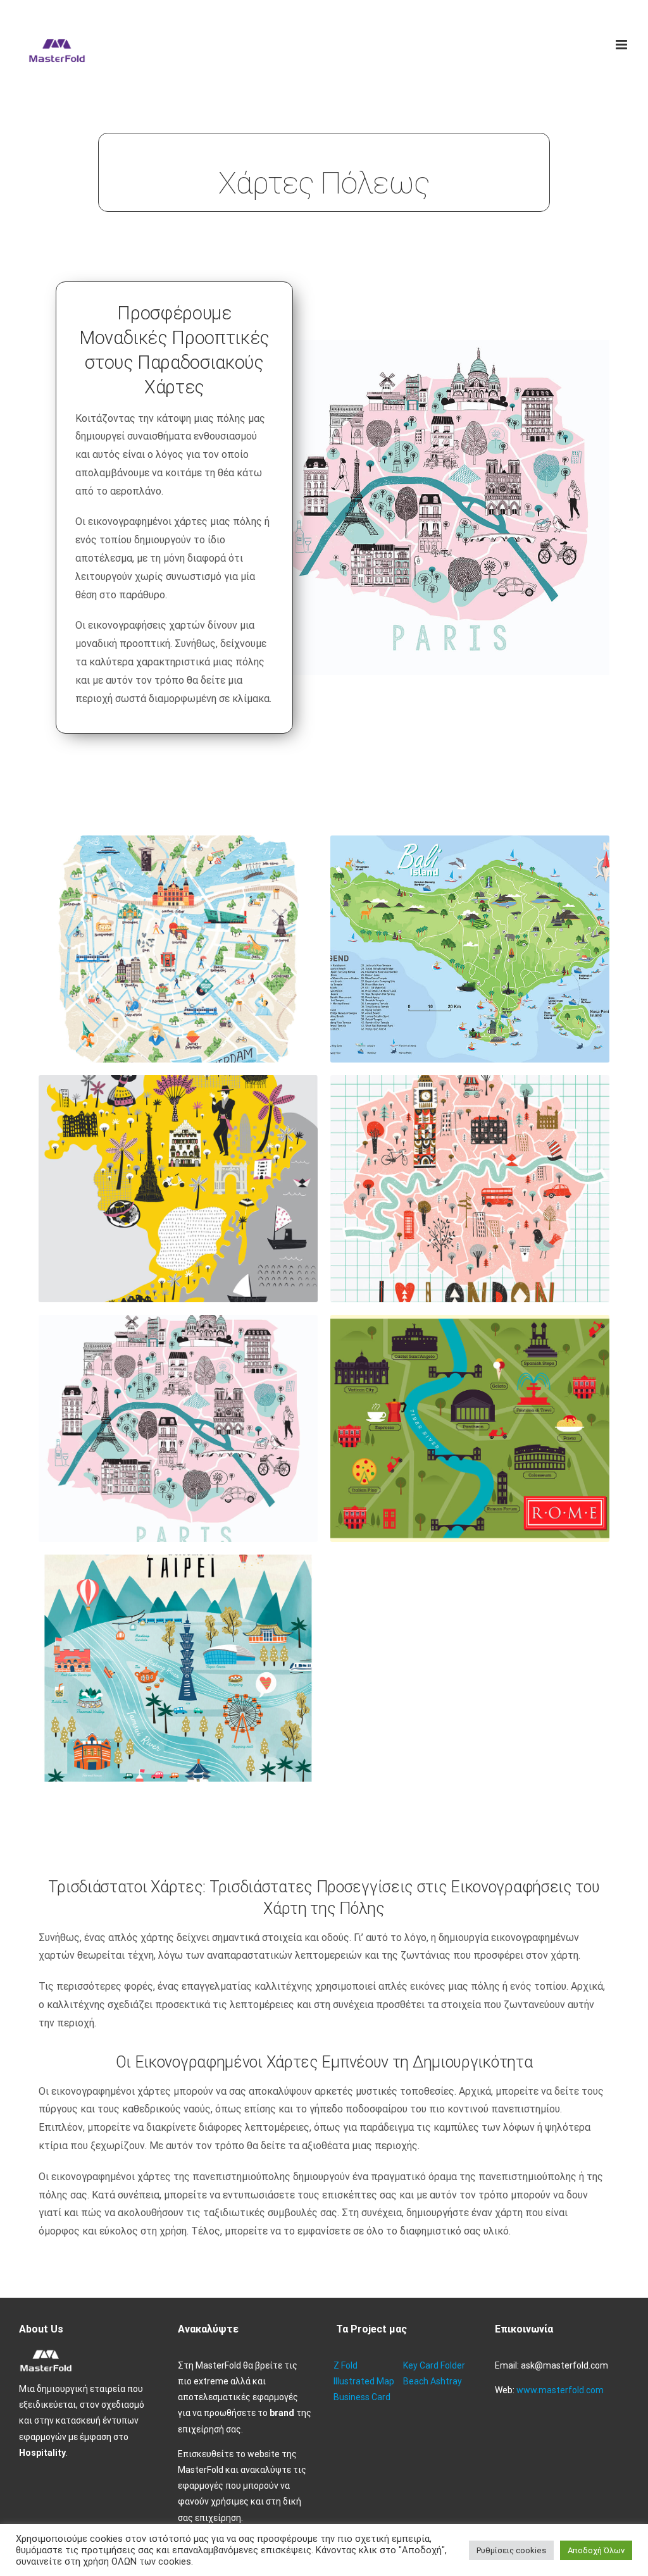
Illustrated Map (364, 2381)
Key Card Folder (434, 2365)
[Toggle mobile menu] (622, 45)
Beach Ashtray (433, 2381)
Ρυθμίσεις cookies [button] (511, 2550)
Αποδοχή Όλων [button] (596, 2550)
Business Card (362, 2397)
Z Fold (346, 2365)
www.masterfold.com (560, 2390)
